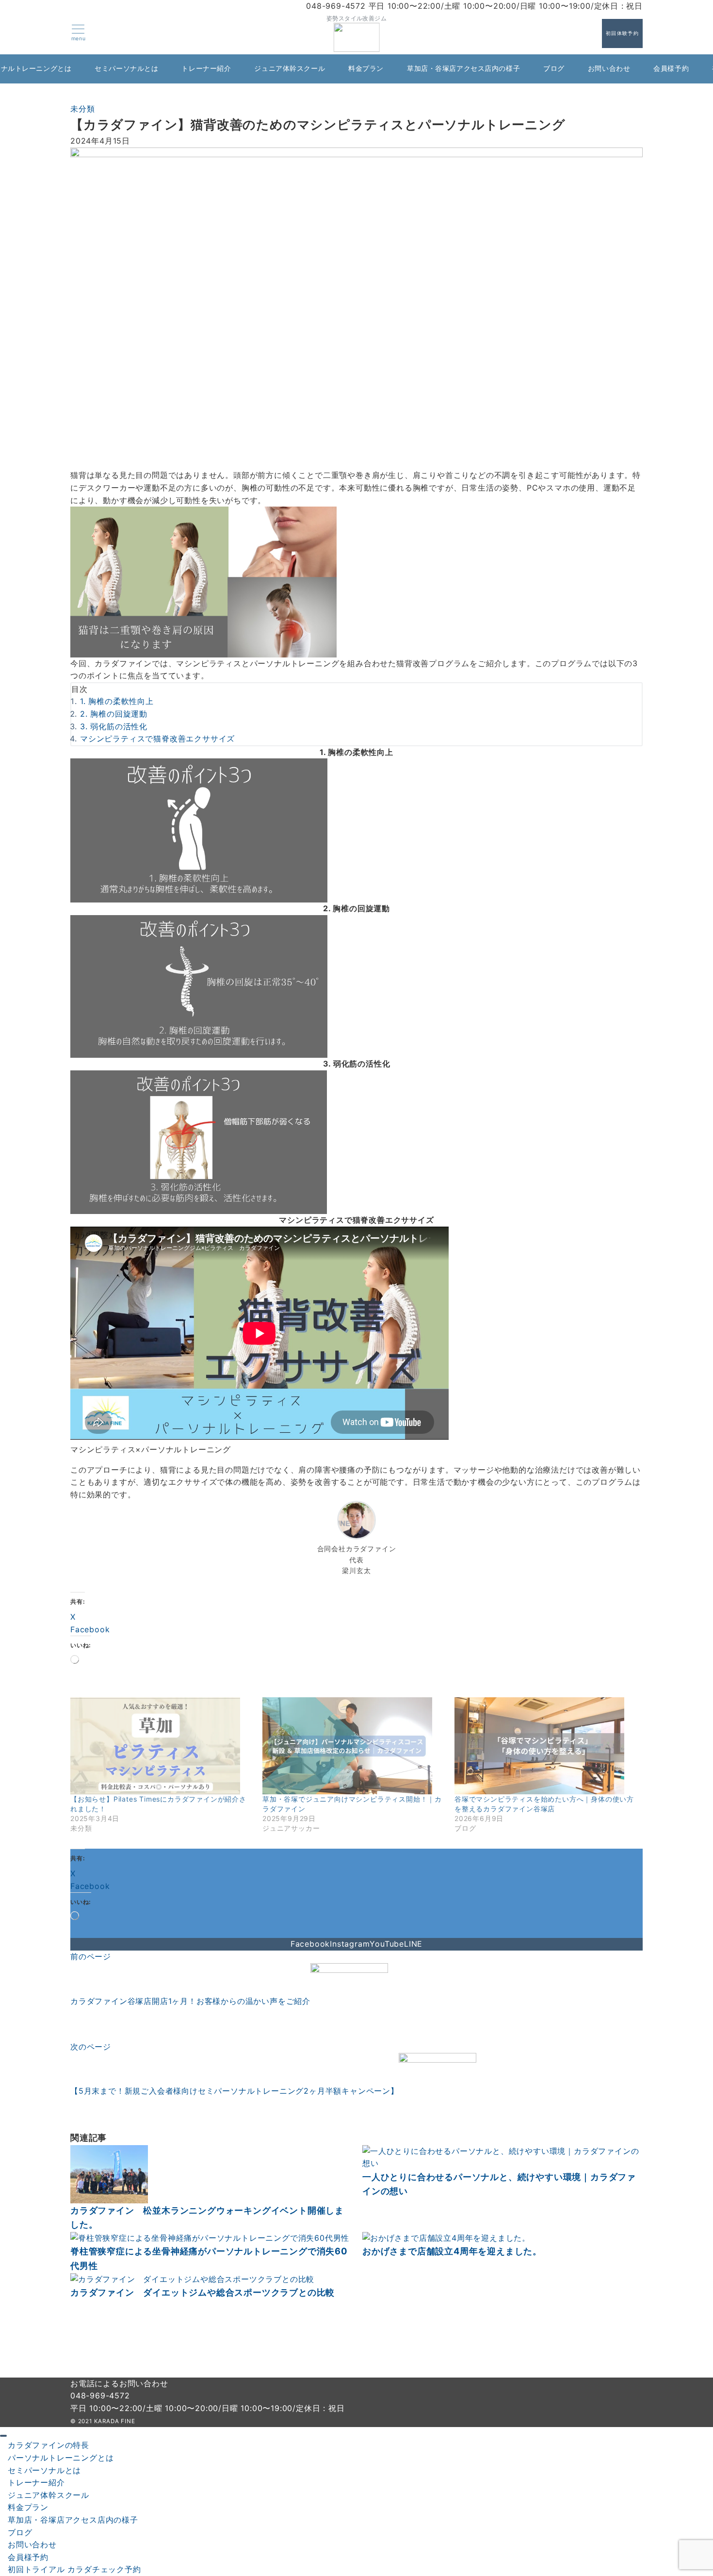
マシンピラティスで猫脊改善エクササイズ (157, 738)
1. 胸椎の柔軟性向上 (117, 701)
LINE (413, 1944)
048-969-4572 (100, 2396)
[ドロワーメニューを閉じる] (3, 2436)
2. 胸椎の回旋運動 (114, 714)
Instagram (350, 1944)
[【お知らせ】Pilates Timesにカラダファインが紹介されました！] (162, 1746)
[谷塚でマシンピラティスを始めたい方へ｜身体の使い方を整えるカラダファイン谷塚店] (546, 1746)
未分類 (82, 109)
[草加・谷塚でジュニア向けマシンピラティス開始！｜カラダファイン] (354, 1746)
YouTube (387, 1944)
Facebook (310, 1944)
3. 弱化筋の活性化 (114, 726)
